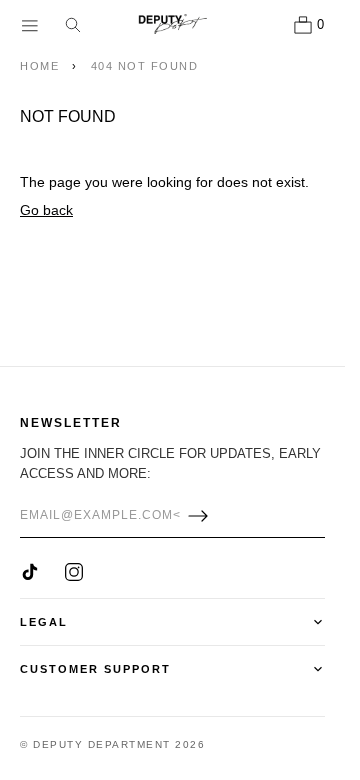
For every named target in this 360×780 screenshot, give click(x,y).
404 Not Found (145, 66)
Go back (46, 210)
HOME (39, 66)
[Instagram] (74, 572)
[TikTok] (30, 572)
